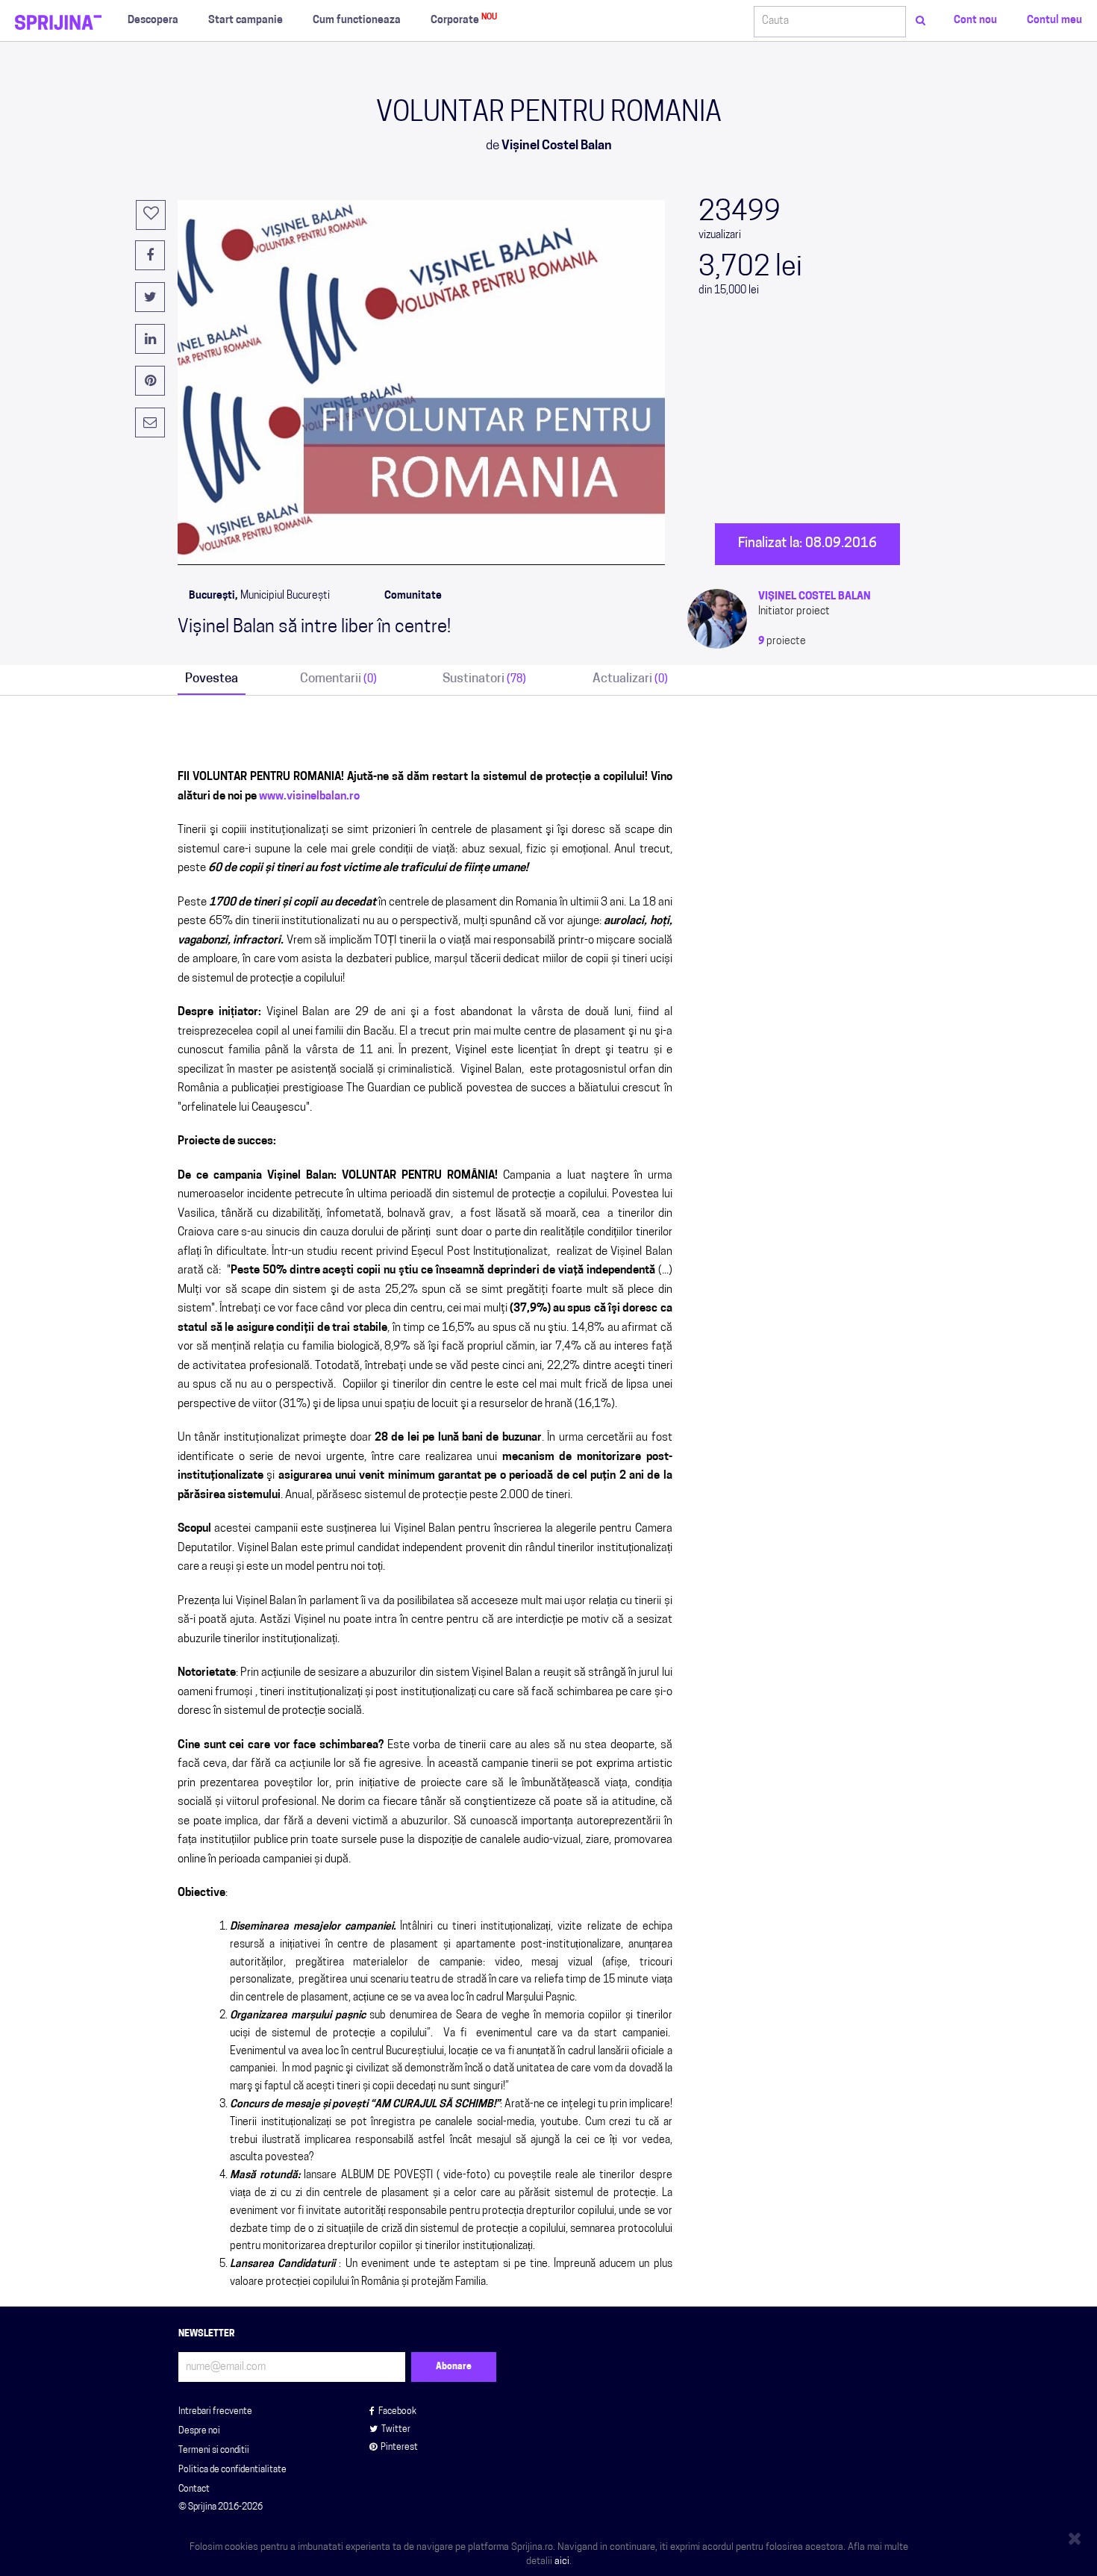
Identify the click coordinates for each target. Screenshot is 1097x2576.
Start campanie (246, 21)
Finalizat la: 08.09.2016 (807, 544)
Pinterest (399, 2448)
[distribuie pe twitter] (150, 297)
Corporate (464, 20)
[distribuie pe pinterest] (150, 381)
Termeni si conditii (214, 2451)
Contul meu (1054, 21)
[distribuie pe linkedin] (150, 339)
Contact (194, 2489)
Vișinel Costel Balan (815, 597)
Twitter (396, 2430)
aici (562, 2561)
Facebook (397, 2412)
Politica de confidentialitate (232, 2470)
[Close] (1077, 2536)
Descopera (153, 21)
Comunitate (413, 596)
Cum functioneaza (357, 21)
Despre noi (199, 2431)
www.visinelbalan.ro (309, 797)
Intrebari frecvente (215, 2412)
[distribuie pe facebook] (150, 255)
